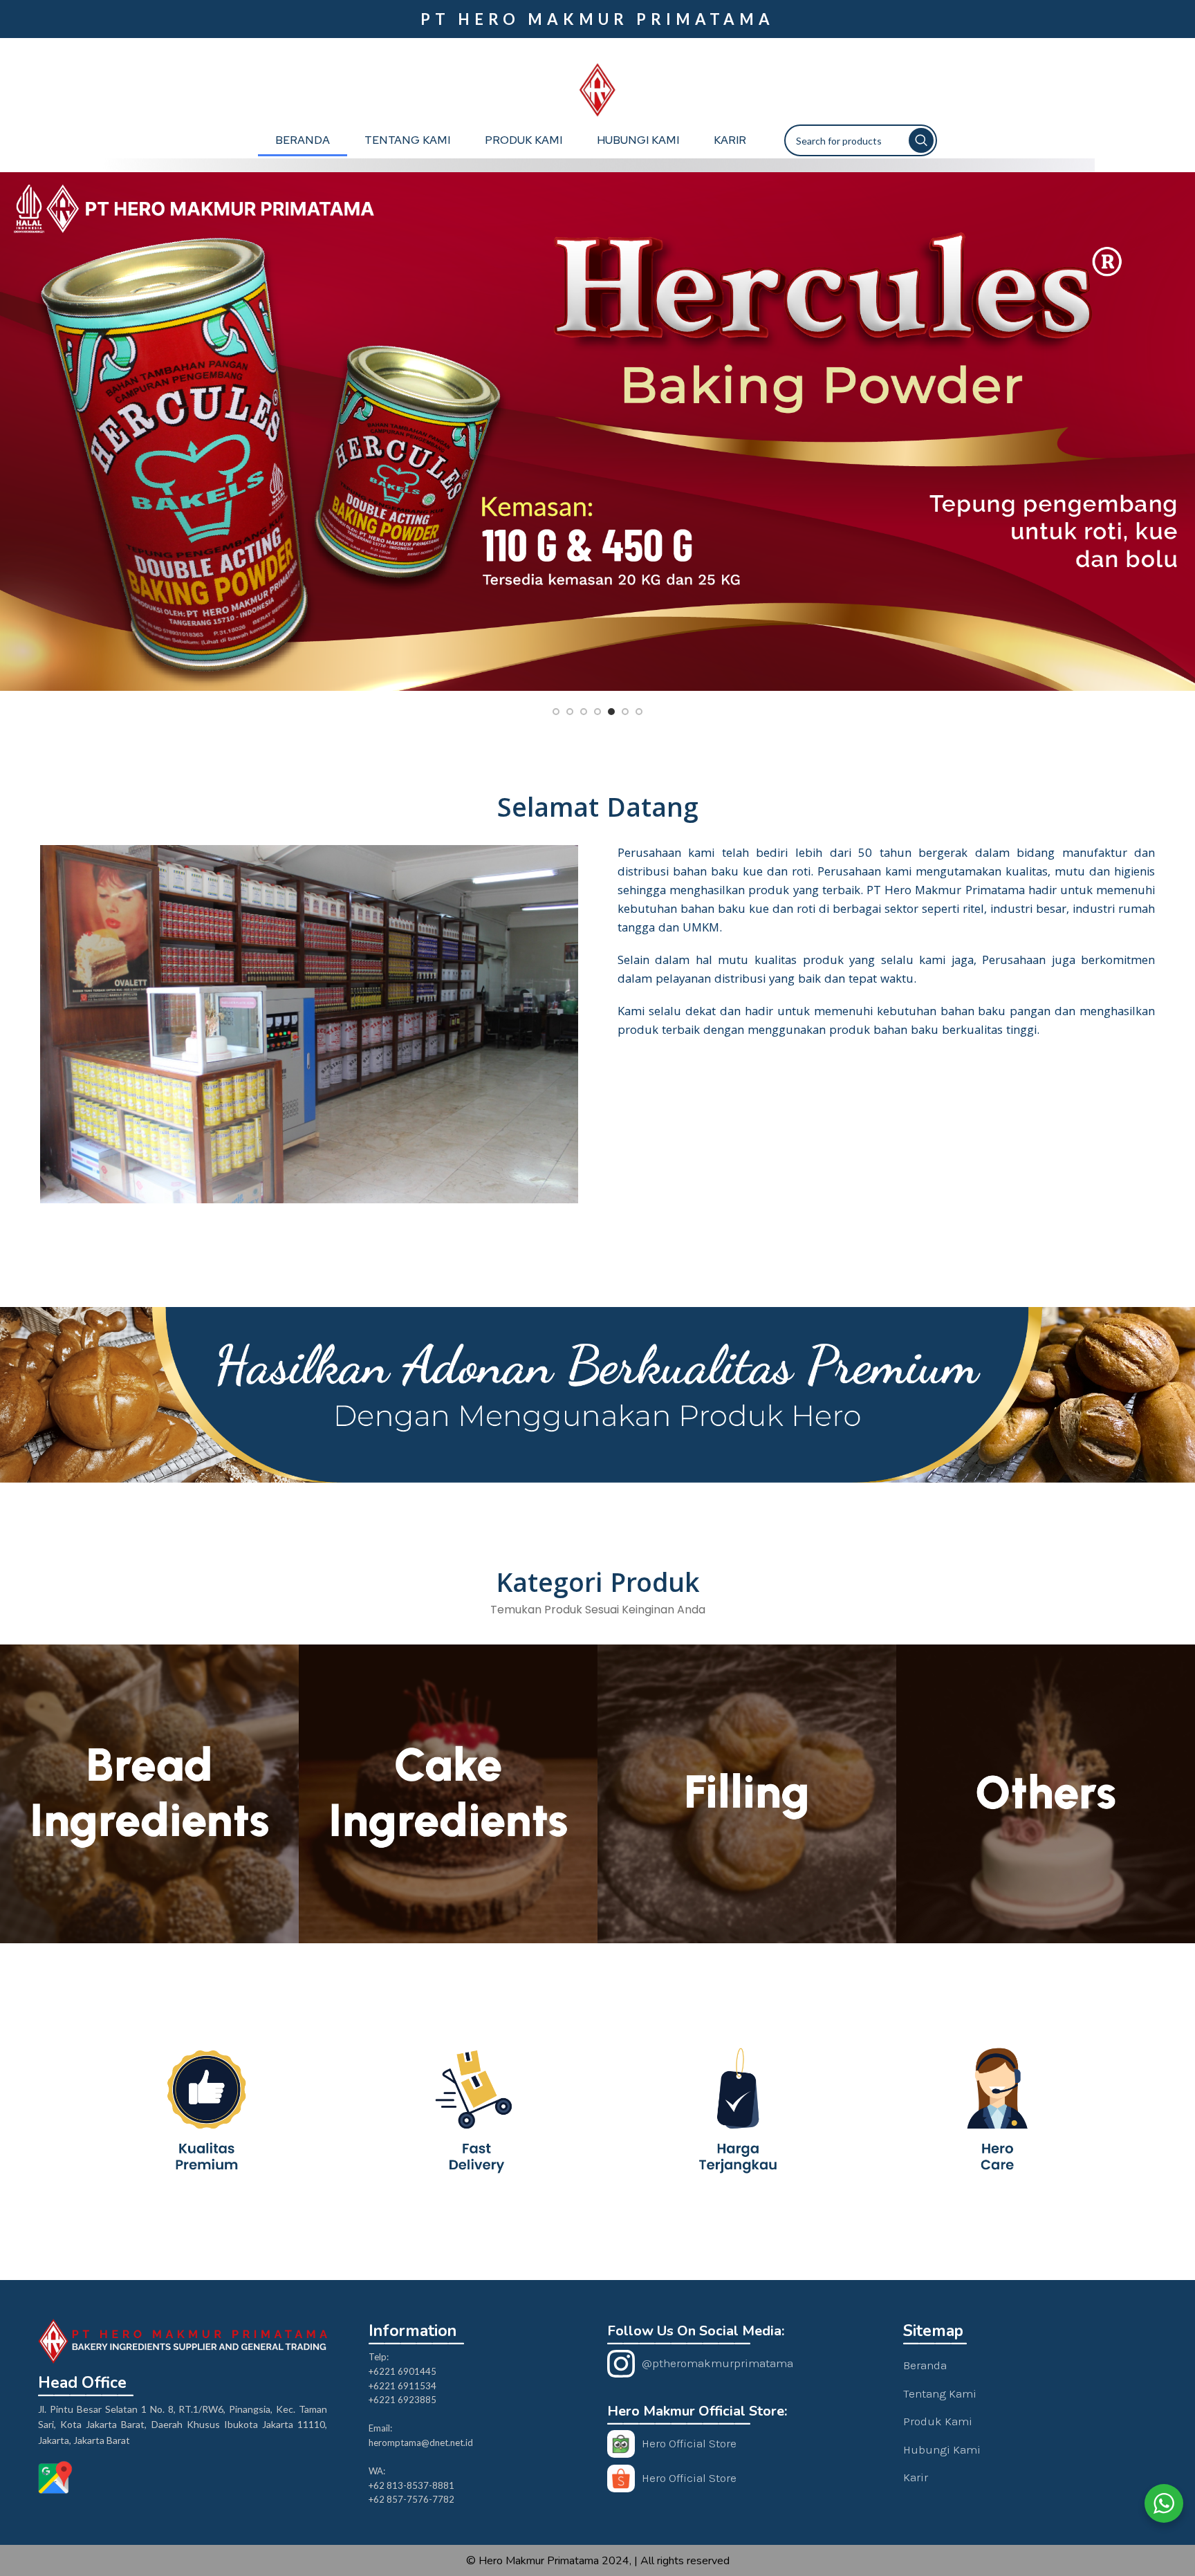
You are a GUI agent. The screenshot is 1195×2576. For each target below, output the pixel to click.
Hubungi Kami (638, 140)
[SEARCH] (921, 140)
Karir (730, 140)
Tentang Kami (407, 140)
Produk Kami (524, 140)
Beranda (303, 140)
